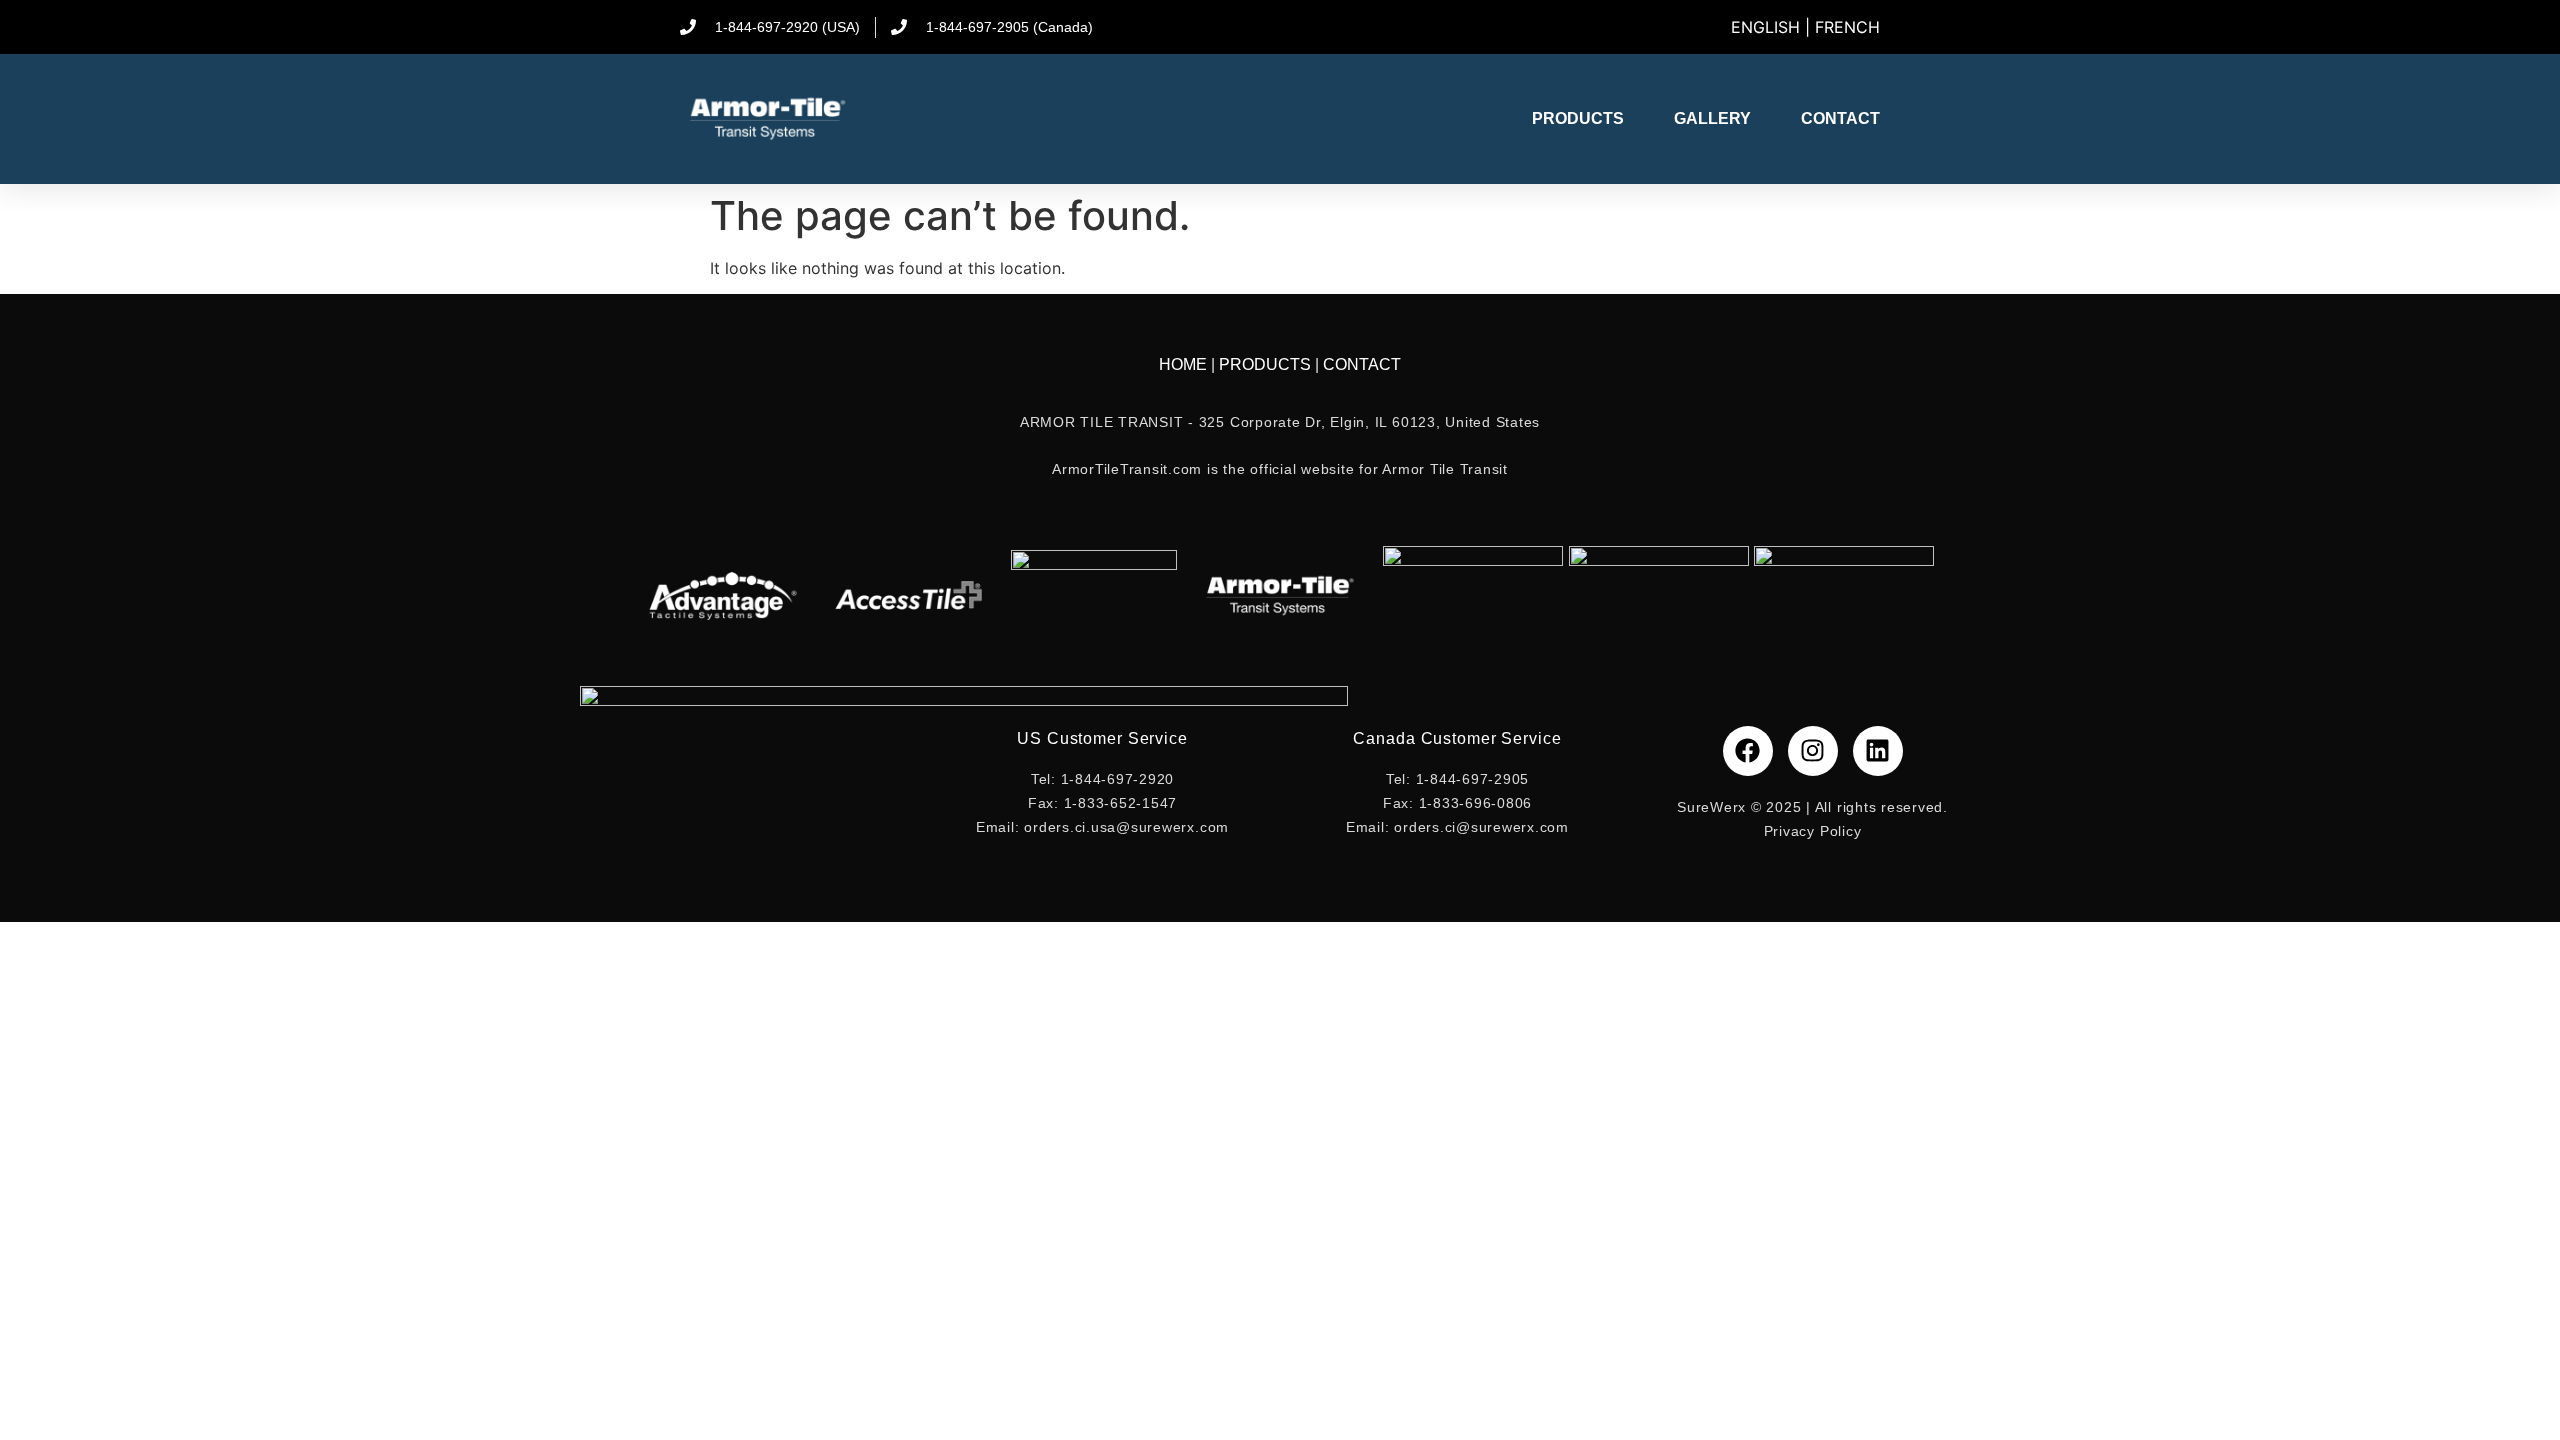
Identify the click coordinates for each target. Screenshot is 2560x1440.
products (1578, 118)
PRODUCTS (1267, 364)
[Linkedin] (1878, 751)
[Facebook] (1748, 751)
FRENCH (1847, 27)
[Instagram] (1813, 751)
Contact (1840, 118)
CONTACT (1362, 364)
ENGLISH (1765, 27)
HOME (1185, 364)
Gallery (1712, 118)
